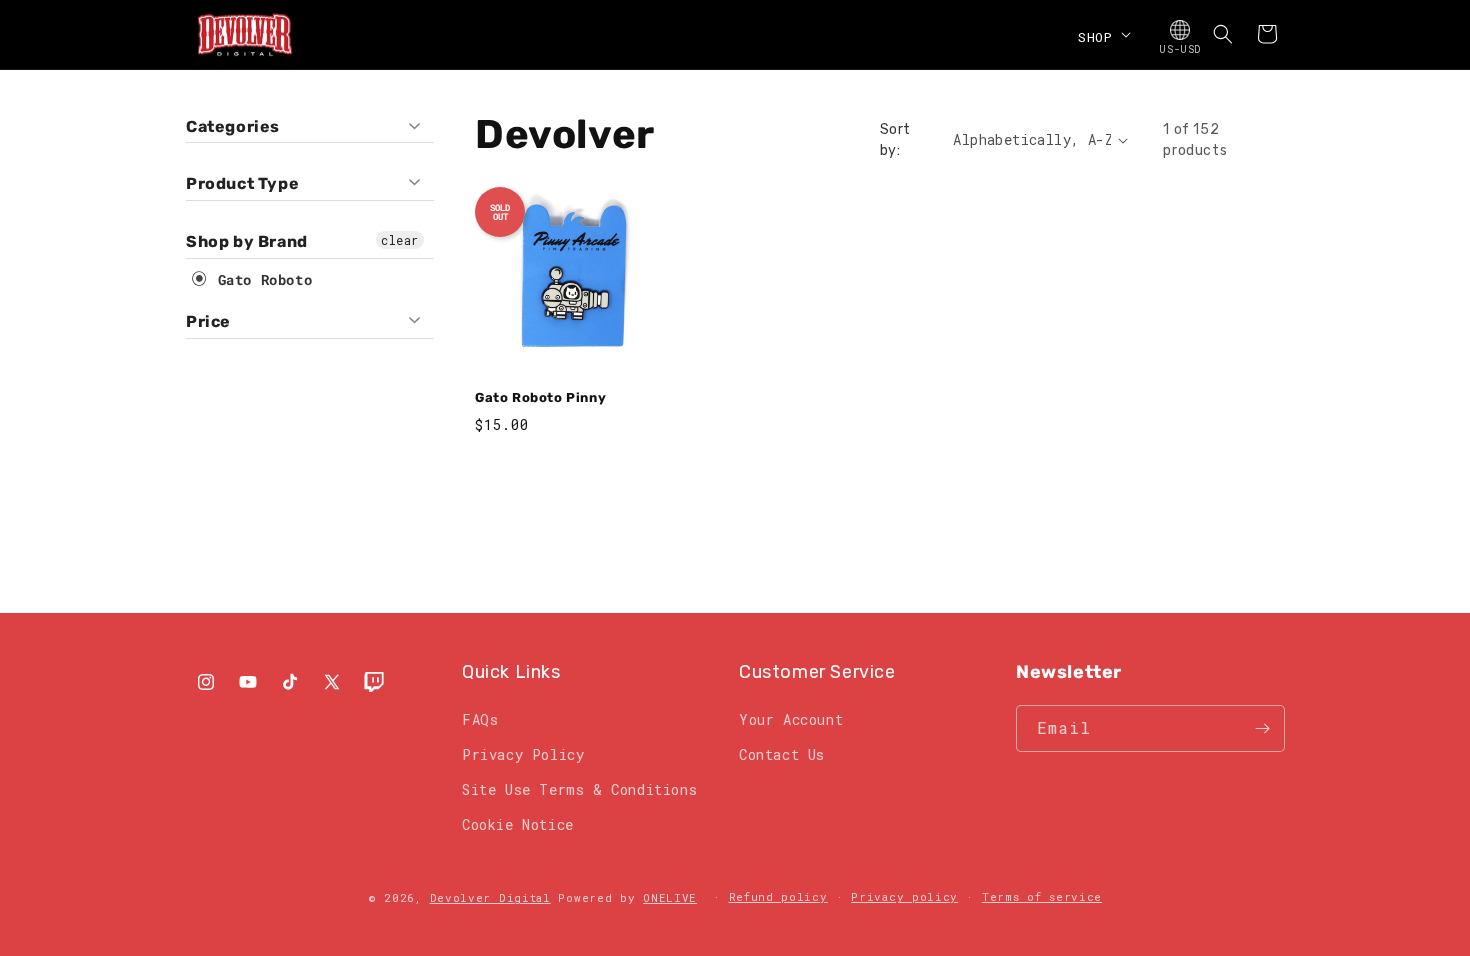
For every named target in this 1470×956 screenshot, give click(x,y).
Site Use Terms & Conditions (579, 789)
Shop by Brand (247, 241)
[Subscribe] (1262, 728)
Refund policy (778, 896)
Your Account (791, 719)
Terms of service (1042, 896)
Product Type (242, 183)
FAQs (480, 719)
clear (400, 240)
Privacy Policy (523, 754)
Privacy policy (904, 896)
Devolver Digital (490, 897)
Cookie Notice (518, 824)
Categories (233, 126)
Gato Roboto (260, 279)
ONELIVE (670, 897)
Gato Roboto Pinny (540, 397)
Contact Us (782, 754)
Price (208, 321)
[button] (1102, 34)
